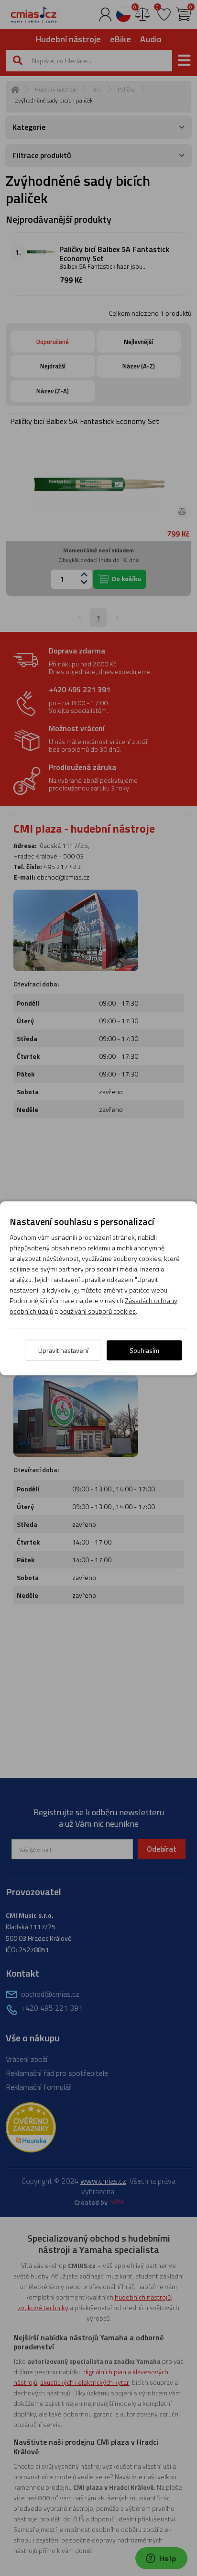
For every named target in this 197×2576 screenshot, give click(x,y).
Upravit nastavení (63, 1350)
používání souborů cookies (98, 1311)
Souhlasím (144, 1350)
